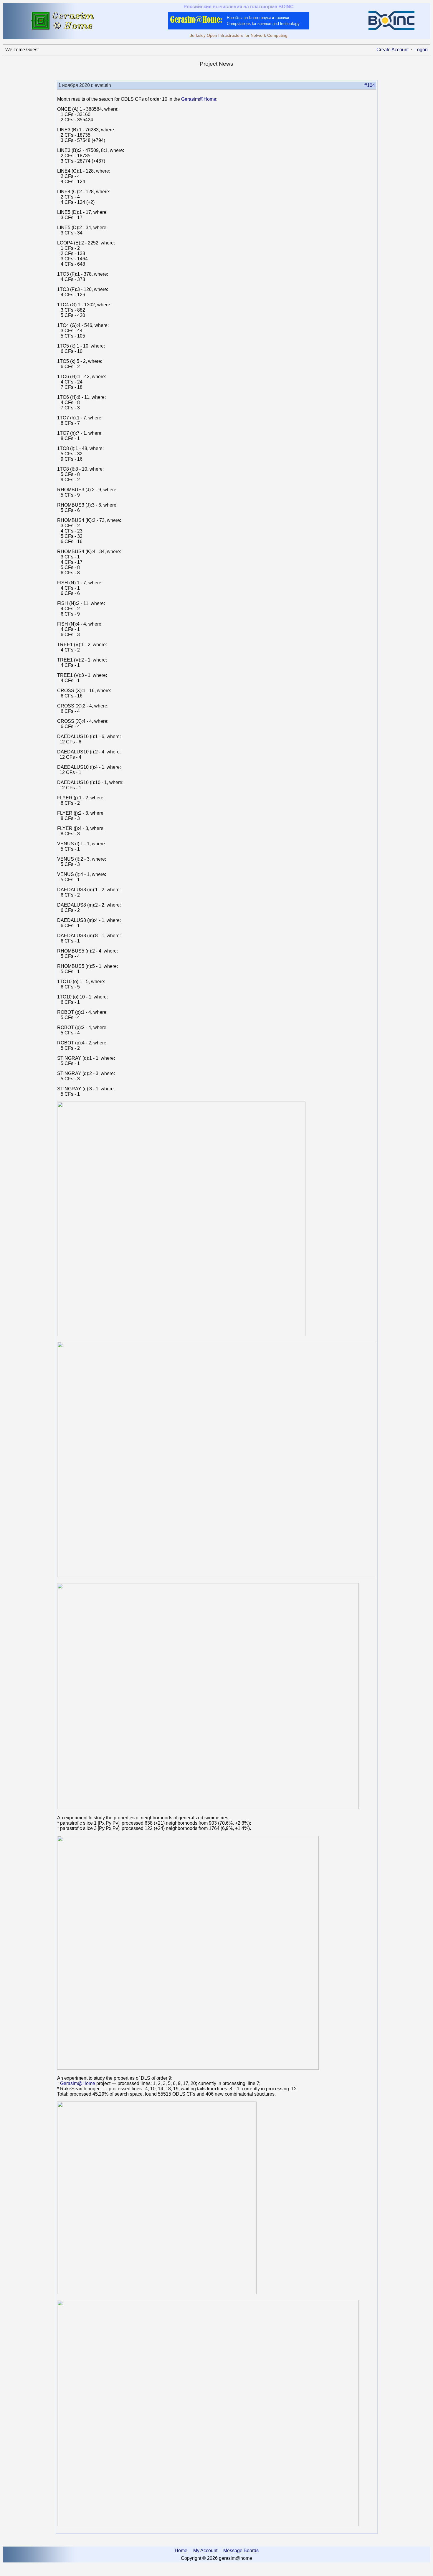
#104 (370, 85)
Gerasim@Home (199, 99)
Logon (421, 50)
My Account (205, 2551)
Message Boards (241, 2551)
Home (181, 2551)
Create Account (392, 50)
